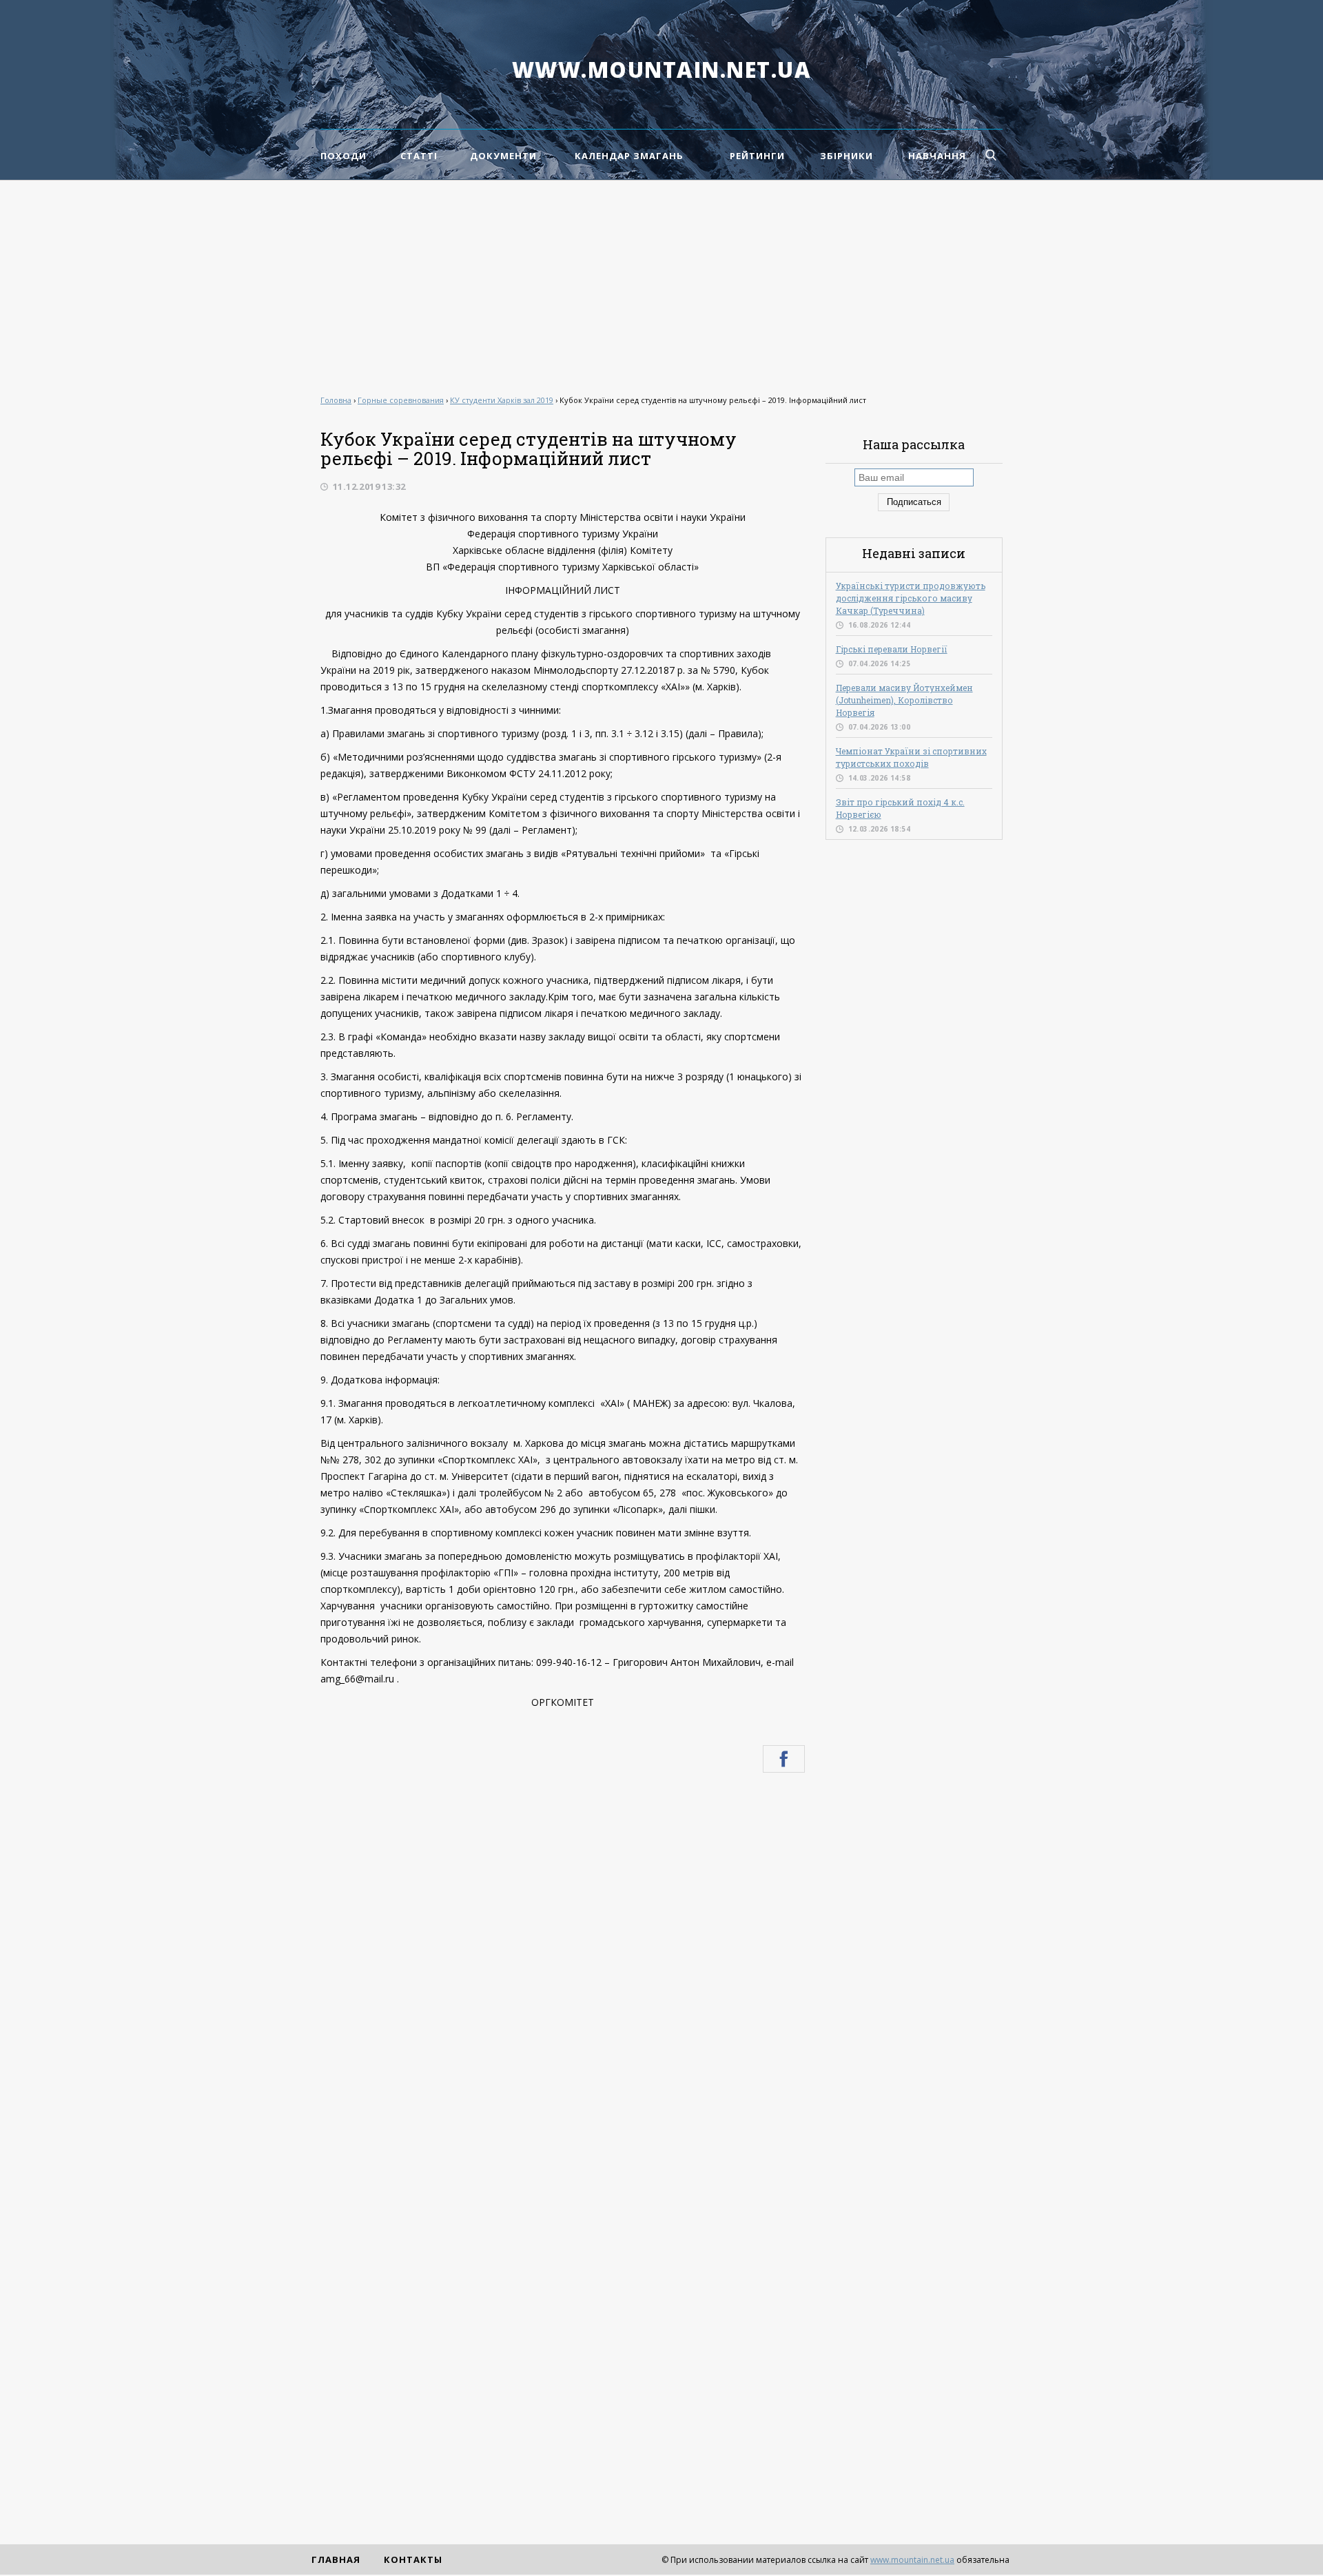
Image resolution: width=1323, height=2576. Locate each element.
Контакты (413, 2559)
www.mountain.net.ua (662, 70)
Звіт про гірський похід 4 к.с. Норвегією (900, 808)
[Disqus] (563, 1968)
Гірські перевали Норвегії (892, 649)
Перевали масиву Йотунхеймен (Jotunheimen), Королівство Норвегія (904, 700)
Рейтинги (757, 156)
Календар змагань (629, 156)
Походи (343, 156)
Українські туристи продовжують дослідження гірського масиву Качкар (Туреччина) (911, 598)
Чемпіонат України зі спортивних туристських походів (911, 757)
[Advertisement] (661, 284)
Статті (419, 156)
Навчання (937, 156)
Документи (503, 156)
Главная (336, 2559)
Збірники (847, 156)
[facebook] (784, 1759)
